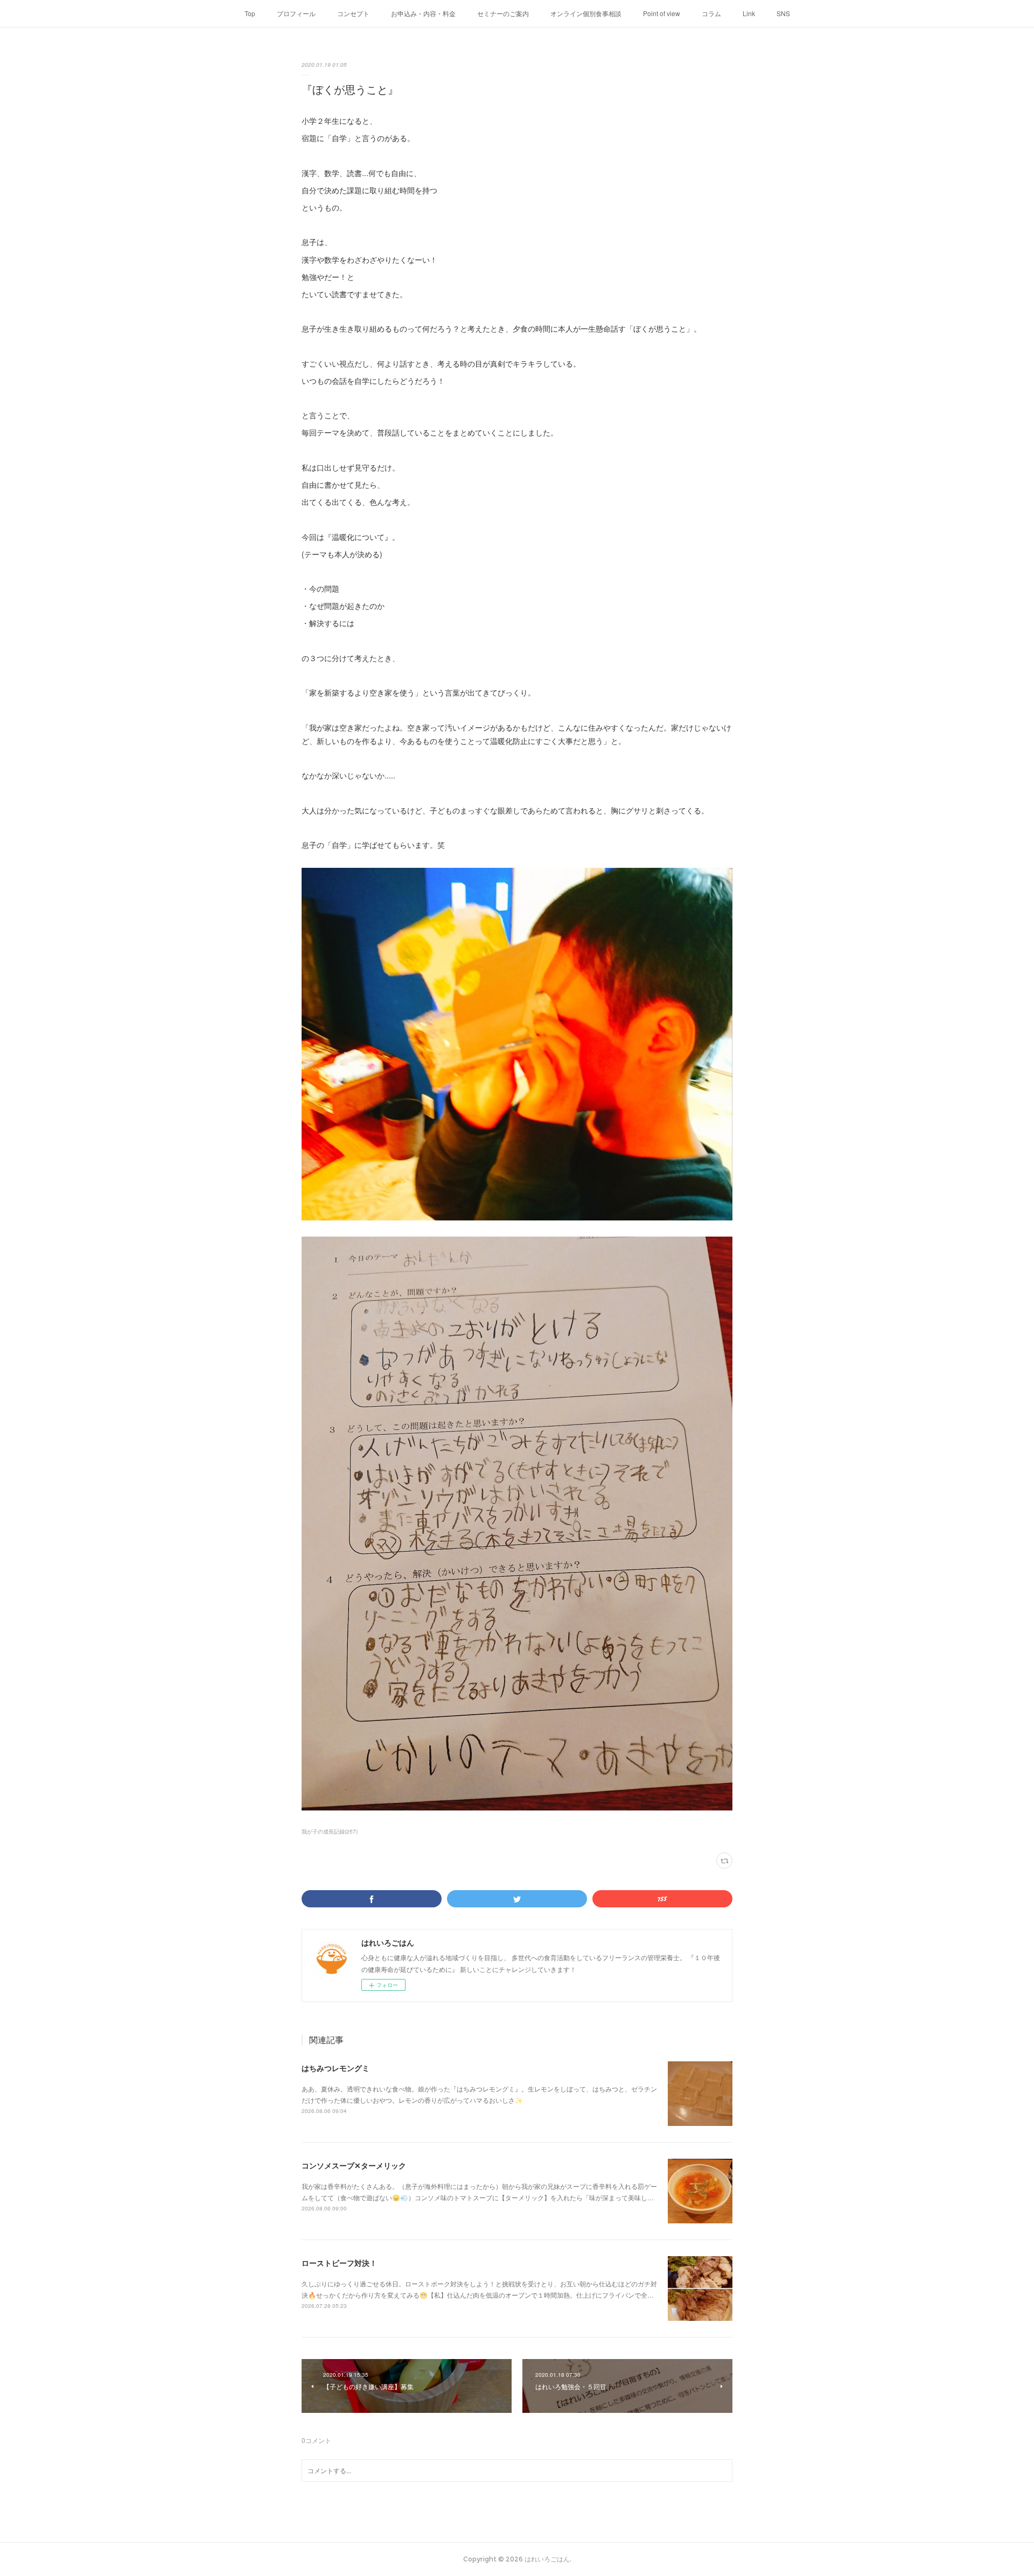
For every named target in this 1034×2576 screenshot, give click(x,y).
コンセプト (353, 13)
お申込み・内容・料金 (423, 13)
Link (749, 13)
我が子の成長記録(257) (330, 1831)
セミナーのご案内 (503, 13)
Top (250, 13)
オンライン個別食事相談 (586, 13)
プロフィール (296, 13)
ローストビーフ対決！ (339, 2263)
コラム (711, 13)
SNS (783, 13)
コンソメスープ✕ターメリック (354, 2165)
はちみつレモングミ (336, 2068)
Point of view (662, 13)
